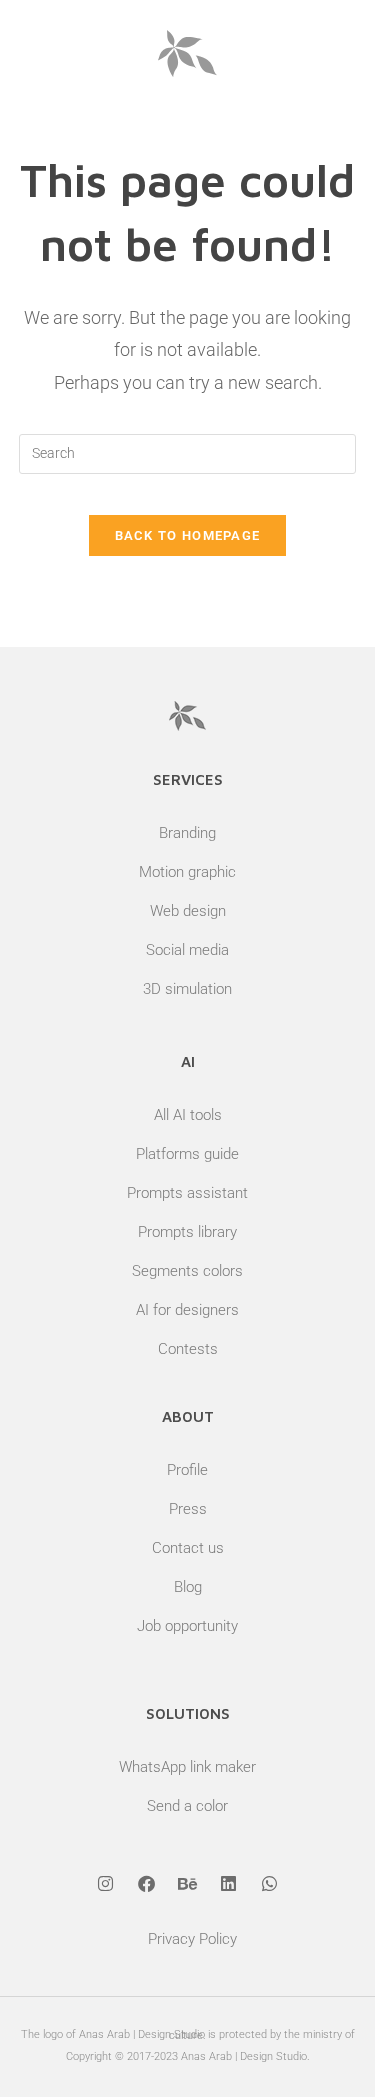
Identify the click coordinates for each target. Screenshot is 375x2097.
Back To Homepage (188, 535)
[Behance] (188, 1883)
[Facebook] (147, 1883)
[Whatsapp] (270, 1883)
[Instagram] (106, 1883)
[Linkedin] (229, 1883)
